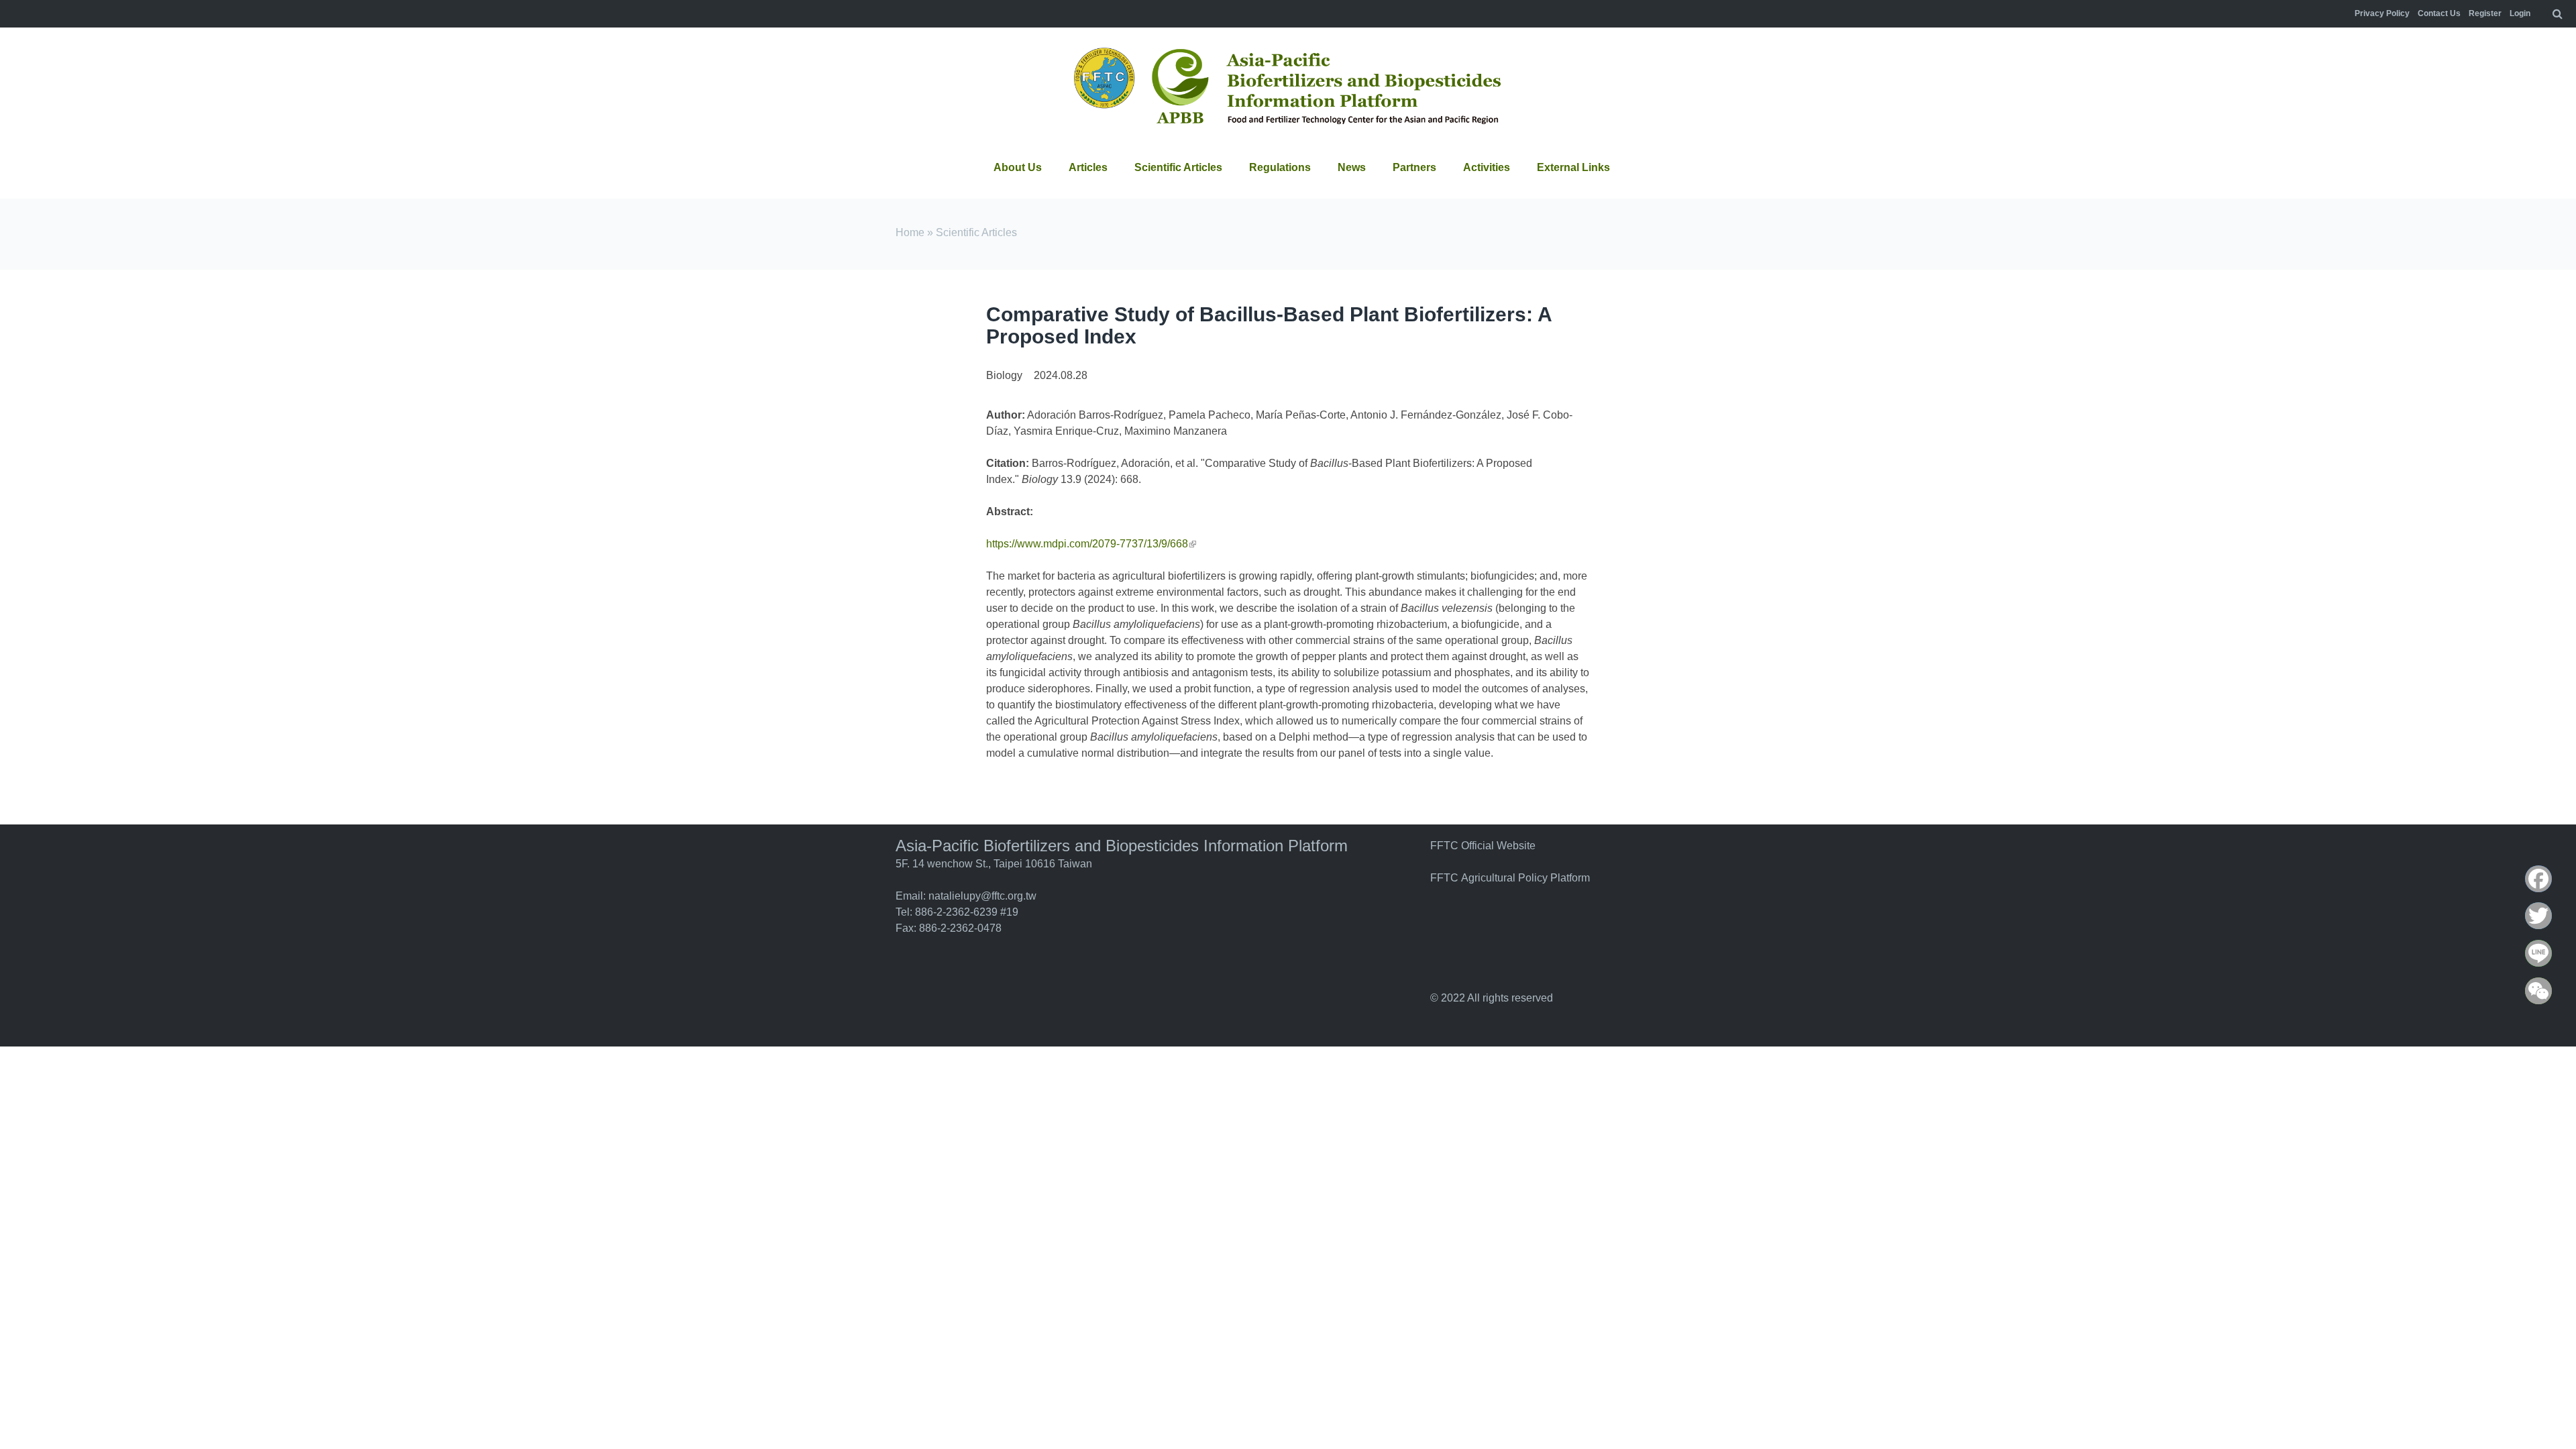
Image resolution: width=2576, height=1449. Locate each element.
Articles (1088, 167)
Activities (1487, 167)
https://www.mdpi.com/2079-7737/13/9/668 (1091, 544)
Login (2520, 13)
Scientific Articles (1178, 167)
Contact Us (2439, 13)
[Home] (1288, 88)
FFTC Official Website (1483, 846)
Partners (1414, 167)
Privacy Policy (2382, 13)
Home (910, 232)
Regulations (1280, 167)
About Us (1018, 167)
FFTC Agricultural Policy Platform (1510, 878)
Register (2485, 13)
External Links (1573, 167)
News (1352, 167)
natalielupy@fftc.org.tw (982, 896)
